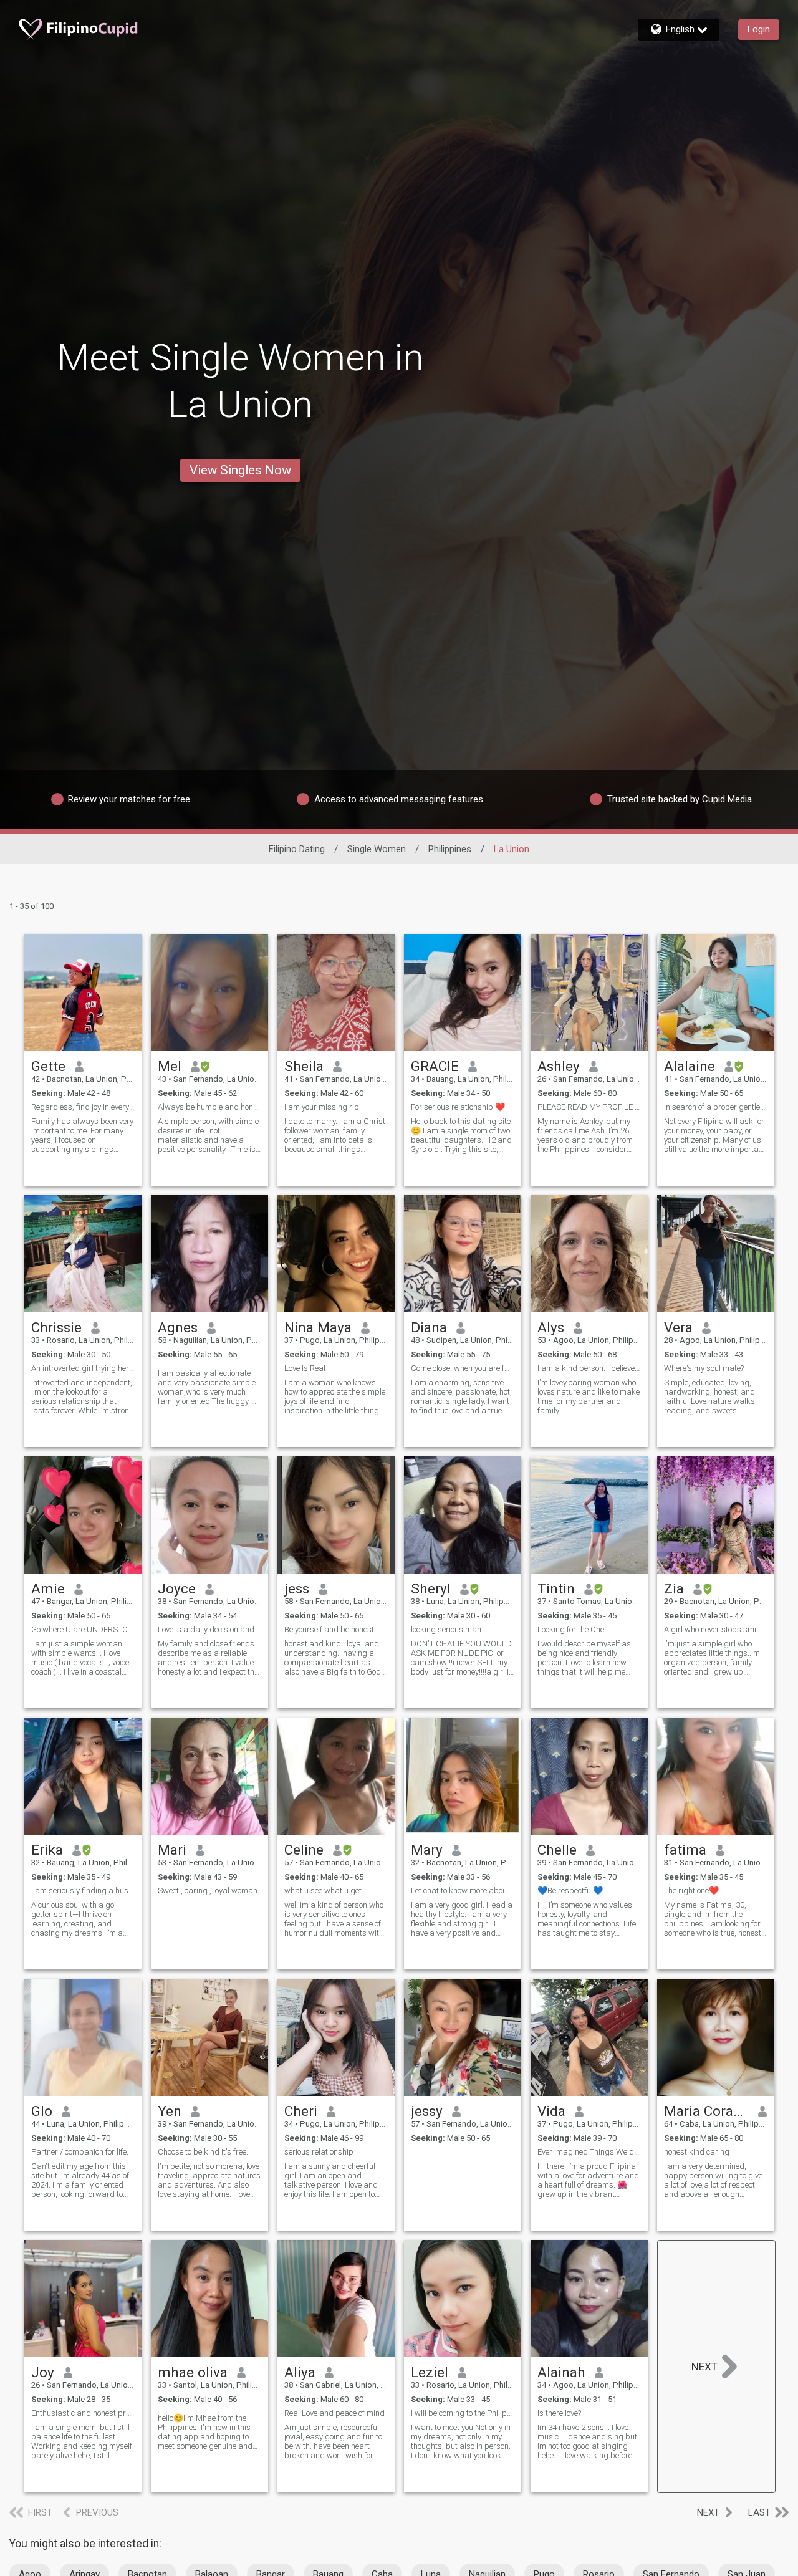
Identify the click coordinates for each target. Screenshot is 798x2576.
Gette (48, 1066)
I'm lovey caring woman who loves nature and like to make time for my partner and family (589, 1396)
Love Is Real (305, 1368)
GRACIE (435, 1066)
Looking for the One (571, 1629)
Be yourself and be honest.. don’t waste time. (336, 1629)
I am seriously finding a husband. (83, 1891)
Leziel (430, 2372)
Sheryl (431, 1588)
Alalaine (690, 1066)
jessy (427, 2111)
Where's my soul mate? (704, 1368)
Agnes (178, 1327)
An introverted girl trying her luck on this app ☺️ (83, 1368)
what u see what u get (323, 1891)
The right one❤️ (691, 1891)
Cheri (301, 2111)
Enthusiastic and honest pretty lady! (83, 2413)
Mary (427, 1850)
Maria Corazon (707, 2111)
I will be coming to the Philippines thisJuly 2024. (463, 2413)
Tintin (556, 1588)
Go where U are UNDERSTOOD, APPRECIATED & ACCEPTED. (83, 1629)
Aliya (300, 2372)
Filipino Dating (297, 849)
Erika (47, 1850)
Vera (678, 1327)
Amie (48, 1588)
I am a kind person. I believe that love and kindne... (589, 1368)
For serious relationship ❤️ (458, 1107)
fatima (685, 1850)
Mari (172, 1850)
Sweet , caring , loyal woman (208, 1891)
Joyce (177, 1588)
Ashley (559, 1066)
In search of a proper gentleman (716, 1107)
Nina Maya (318, 1327)
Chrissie (56, 1327)
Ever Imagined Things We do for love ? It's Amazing (589, 2152)
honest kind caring (697, 2152)
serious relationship (319, 2152)
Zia (674, 1588)
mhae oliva (193, 2372)
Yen (170, 2111)
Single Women (377, 849)
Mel (170, 1066)
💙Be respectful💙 (570, 1891)
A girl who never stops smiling (716, 1629)
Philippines (450, 849)
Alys (551, 1327)
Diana (429, 1327)
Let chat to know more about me (463, 1891)
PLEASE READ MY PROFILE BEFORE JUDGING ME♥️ (589, 1107)
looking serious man (446, 1629)
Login (759, 29)
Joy (43, 2372)
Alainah (561, 2372)
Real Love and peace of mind (334, 2413)
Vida (551, 2111)
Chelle (557, 1850)
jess (297, 1588)
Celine (304, 1850)
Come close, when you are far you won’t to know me (463, 1368)
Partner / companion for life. (80, 2152)
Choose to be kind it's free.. (204, 2152)
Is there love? (559, 2413)
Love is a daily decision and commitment (209, 1629)
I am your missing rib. (323, 1107)
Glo (42, 2111)
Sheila (304, 1066)
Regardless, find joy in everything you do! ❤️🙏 (83, 1107)
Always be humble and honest (209, 1107)
